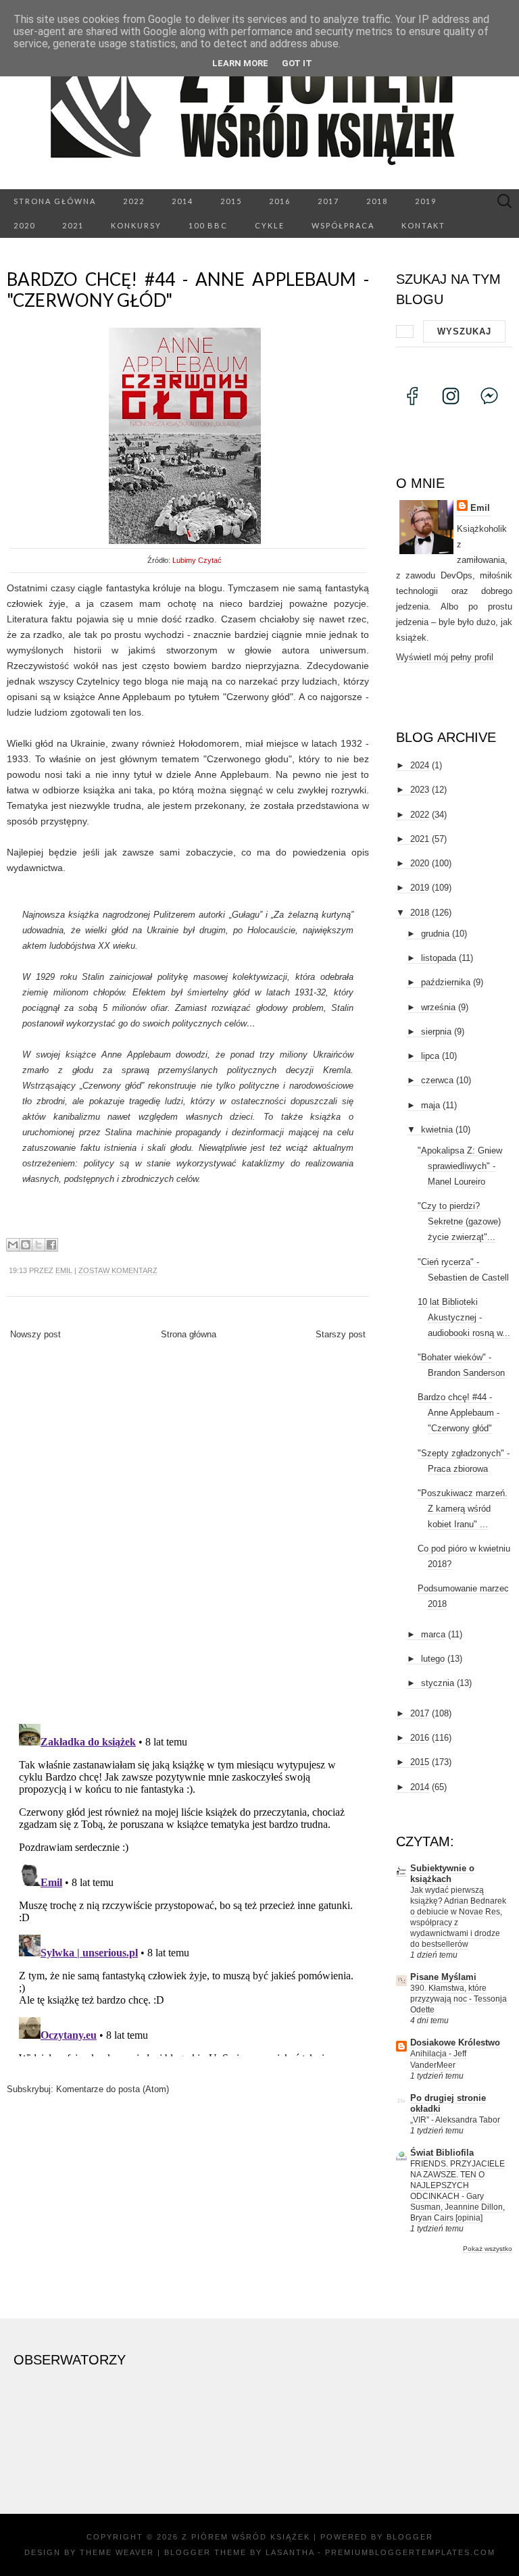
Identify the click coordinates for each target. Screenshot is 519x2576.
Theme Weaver (117, 2552)
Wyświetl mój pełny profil (445, 657)
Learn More (240, 63)
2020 (24, 225)
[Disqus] (188, 1537)
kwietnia (437, 1130)
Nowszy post (35, 1334)
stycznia (438, 1683)
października (446, 982)
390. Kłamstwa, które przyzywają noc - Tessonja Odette (459, 1999)
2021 (73, 225)
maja (430, 1105)
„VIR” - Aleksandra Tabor (455, 2120)
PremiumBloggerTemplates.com (410, 2552)
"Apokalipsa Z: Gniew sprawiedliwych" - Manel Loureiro (460, 1166)
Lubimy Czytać (197, 560)
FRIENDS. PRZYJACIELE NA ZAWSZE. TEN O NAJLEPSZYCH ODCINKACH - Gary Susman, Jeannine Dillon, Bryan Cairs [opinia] (458, 2191)
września (438, 1007)
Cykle (270, 225)
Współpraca (343, 225)
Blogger (410, 2537)
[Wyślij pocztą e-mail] (13, 1245)
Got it (297, 63)
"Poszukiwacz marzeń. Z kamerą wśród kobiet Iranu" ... (463, 1509)
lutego (433, 1659)
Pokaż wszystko (488, 2249)
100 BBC (208, 225)
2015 (231, 201)
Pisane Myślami (443, 1977)
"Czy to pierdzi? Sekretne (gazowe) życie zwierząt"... (459, 1221)
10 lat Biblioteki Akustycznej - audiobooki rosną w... (464, 1317)
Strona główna (55, 201)
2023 (420, 790)
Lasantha (290, 2552)
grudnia (435, 934)
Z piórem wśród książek (246, 2537)
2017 (328, 201)
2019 (426, 201)
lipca (430, 1056)
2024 (420, 765)
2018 (377, 201)
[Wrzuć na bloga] (26, 1245)
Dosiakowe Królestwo (455, 2042)
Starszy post (341, 1334)
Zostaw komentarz (118, 1270)
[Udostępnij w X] (39, 1245)
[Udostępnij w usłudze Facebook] (51, 1245)
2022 (134, 201)
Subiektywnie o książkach (442, 1874)
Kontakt (423, 225)
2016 (280, 201)
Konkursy (136, 225)
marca (433, 1634)
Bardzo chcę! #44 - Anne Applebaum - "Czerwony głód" (188, 290)
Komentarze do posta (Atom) (113, 2089)
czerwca (437, 1080)
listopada (439, 958)
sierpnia (436, 1032)
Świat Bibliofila (442, 2153)
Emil (64, 1270)
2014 (182, 201)
